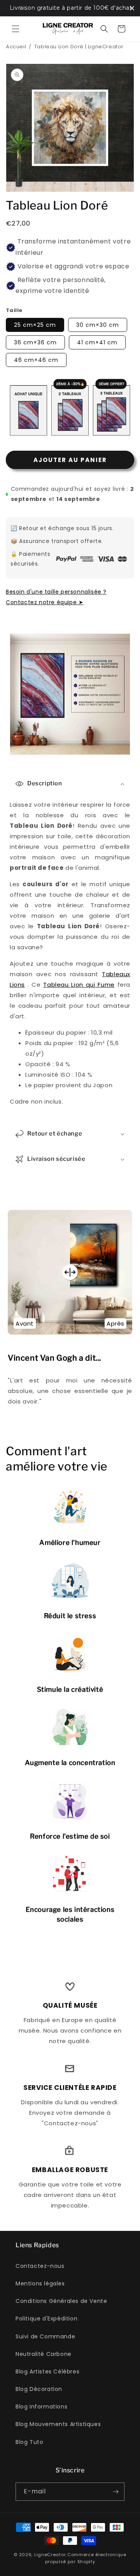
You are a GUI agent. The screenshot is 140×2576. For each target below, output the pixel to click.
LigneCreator (50, 2555)
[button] (16, 29)
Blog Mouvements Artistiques (58, 2424)
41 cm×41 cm (97, 342)
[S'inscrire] (115, 2492)
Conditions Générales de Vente (61, 2301)
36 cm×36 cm (35, 342)
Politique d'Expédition (46, 2319)
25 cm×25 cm (35, 325)
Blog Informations (41, 2407)
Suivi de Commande (45, 2336)
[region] (70, 8)
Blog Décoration (39, 2389)
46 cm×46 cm (36, 360)
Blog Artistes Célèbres (47, 2371)
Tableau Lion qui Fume (79, 985)
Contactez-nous (40, 2266)
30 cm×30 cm (98, 325)
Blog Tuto (29, 2442)
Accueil (16, 47)
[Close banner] (132, 8)
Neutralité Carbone (44, 2354)
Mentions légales (40, 2283)
